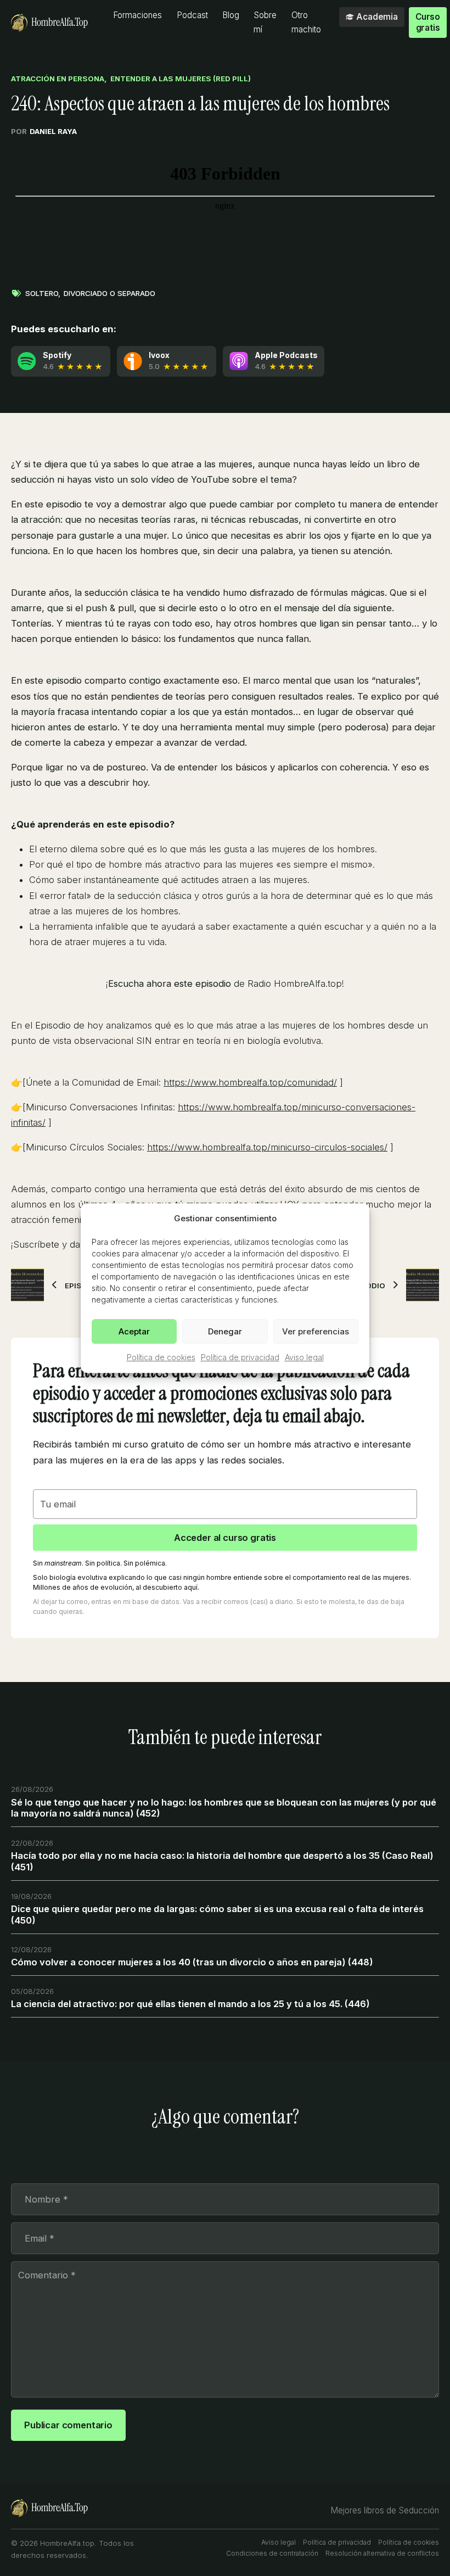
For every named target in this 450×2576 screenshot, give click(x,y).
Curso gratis (428, 22)
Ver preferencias (316, 1331)
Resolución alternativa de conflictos (382, 2553)
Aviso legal (304, 1357)
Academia (377, 17)
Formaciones (137, 15)
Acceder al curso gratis (225, 1538)
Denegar (225, 1331)
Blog (231, 15)
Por (44, 131)
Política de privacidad (240, 1357)
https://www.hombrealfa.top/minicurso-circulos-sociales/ (267, 1147)
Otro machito (306, 22)
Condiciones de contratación (272, 2553)
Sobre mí (265, 22)
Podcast (192, 15)
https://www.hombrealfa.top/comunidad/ (250, 1082)
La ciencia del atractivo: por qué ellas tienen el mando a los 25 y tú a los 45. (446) (190, 2004)
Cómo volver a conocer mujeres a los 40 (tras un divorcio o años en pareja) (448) (192, 1962)
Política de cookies (161, 1357)
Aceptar (134, 1331)
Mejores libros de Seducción (385, 2510)
